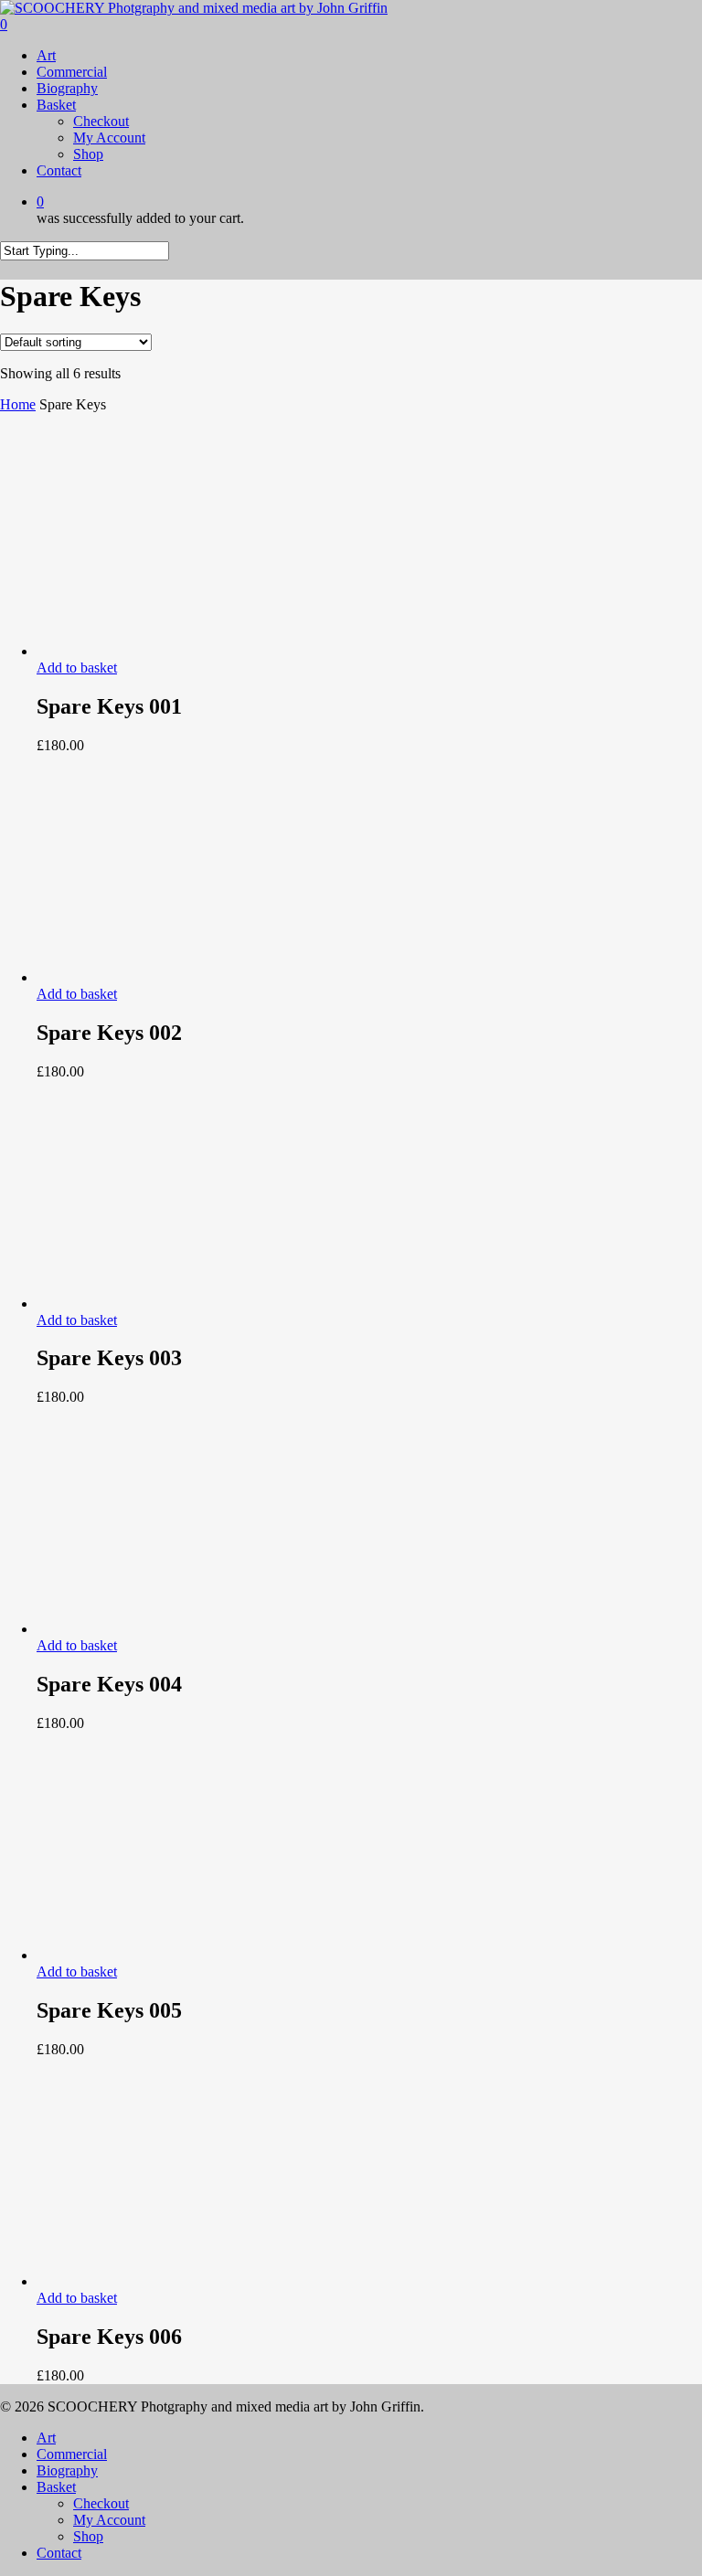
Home (18, 404)
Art (46, 2438)
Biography (67, 2470)
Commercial (72, 2454)
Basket (56, 2487)
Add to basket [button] (77, 668)
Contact (59, 2553)
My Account (109, 2520)
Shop (88, 2536)
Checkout (101, 2503)
